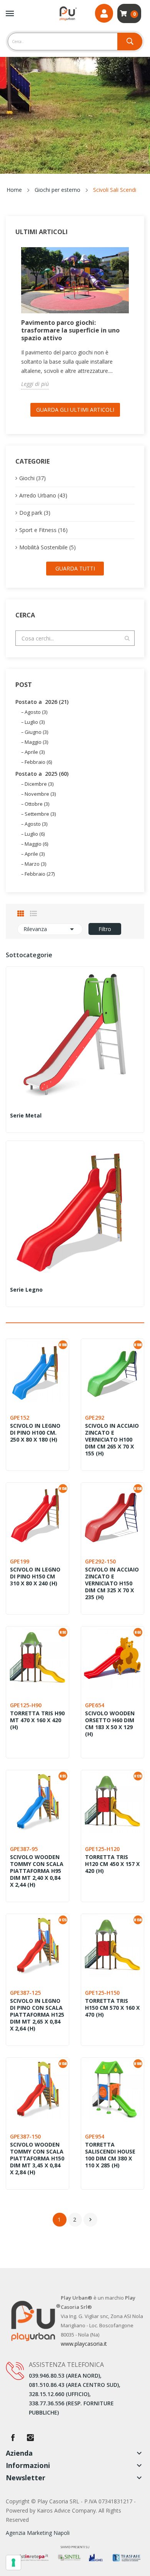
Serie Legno (26, 1290)
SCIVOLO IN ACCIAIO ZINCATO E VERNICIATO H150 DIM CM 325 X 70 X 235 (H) (112, 1583)
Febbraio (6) (38, 762)
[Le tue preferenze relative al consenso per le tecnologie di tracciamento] (13, 2563)
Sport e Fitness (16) (43, 530)
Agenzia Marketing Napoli (38, 2533)
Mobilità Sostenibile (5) (47, 547)
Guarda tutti (75, 568)
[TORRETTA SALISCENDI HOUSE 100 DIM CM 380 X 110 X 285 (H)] (112, 2089)
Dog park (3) (35, 513)
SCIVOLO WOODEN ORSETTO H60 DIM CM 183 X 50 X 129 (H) (110, 1724)
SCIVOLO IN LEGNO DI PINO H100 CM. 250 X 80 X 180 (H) (35, 1433)
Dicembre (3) (39, 784)
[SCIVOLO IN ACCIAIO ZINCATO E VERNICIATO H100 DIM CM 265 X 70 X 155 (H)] (112, 1370)
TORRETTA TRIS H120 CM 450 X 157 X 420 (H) (112, 1864)
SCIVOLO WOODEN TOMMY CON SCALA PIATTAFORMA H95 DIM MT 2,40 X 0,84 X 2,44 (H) (37, 1871)
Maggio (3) (36, 742)
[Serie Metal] (75, 1036)
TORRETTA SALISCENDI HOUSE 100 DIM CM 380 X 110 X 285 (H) (110, 2155)
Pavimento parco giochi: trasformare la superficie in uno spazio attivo (70, 330)
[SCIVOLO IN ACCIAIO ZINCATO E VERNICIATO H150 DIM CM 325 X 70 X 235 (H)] (112, 1514)
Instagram (30, 2438)
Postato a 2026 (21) (42, 702)
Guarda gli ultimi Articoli (75, 410)
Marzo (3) (35, 864)
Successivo (90, 2220)
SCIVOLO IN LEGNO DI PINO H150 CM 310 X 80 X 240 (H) (35, 1577)
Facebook (13, 2438)
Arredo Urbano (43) (43, 495)
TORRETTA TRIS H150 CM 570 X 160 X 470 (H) (112, 2008)
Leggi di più (35, 384)
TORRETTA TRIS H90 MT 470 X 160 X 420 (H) (37, 1720)
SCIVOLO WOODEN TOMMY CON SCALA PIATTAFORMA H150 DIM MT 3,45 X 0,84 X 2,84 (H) (37, 2159)
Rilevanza (50, 929)
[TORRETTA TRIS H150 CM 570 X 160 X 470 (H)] (112, 1945)
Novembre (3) (40, 794)
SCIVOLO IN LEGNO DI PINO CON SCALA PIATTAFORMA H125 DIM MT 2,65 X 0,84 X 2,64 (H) (37, 2015)
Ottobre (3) (37, 804)
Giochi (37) (32, 478)
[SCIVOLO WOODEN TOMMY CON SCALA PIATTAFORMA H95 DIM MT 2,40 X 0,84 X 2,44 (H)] (37, 1802)
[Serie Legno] (75, 1210)
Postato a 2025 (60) (42, 774)
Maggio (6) (36, 844)
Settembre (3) (40, 814)
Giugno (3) (36, 732)
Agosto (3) (36, 712)
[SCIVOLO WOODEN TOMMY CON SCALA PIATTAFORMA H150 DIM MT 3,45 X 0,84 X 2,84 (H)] (37, 2089)
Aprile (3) (35, 752)
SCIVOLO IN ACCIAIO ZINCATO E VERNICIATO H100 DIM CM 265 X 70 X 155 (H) (112, 1440)
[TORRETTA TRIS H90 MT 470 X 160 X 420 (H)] (37, 1658)
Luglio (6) (35, 834)
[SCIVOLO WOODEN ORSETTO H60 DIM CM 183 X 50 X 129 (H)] (112, 1658)
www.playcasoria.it (84, 2344)
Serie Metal (26, 1116)
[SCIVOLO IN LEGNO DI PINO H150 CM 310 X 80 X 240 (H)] (37, 1514)
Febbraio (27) (40, 874)
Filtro (105, 929)
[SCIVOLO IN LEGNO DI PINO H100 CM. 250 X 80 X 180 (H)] (37, 1370)
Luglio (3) (35, 722)
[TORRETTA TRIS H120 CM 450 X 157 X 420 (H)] (112, 1802)
